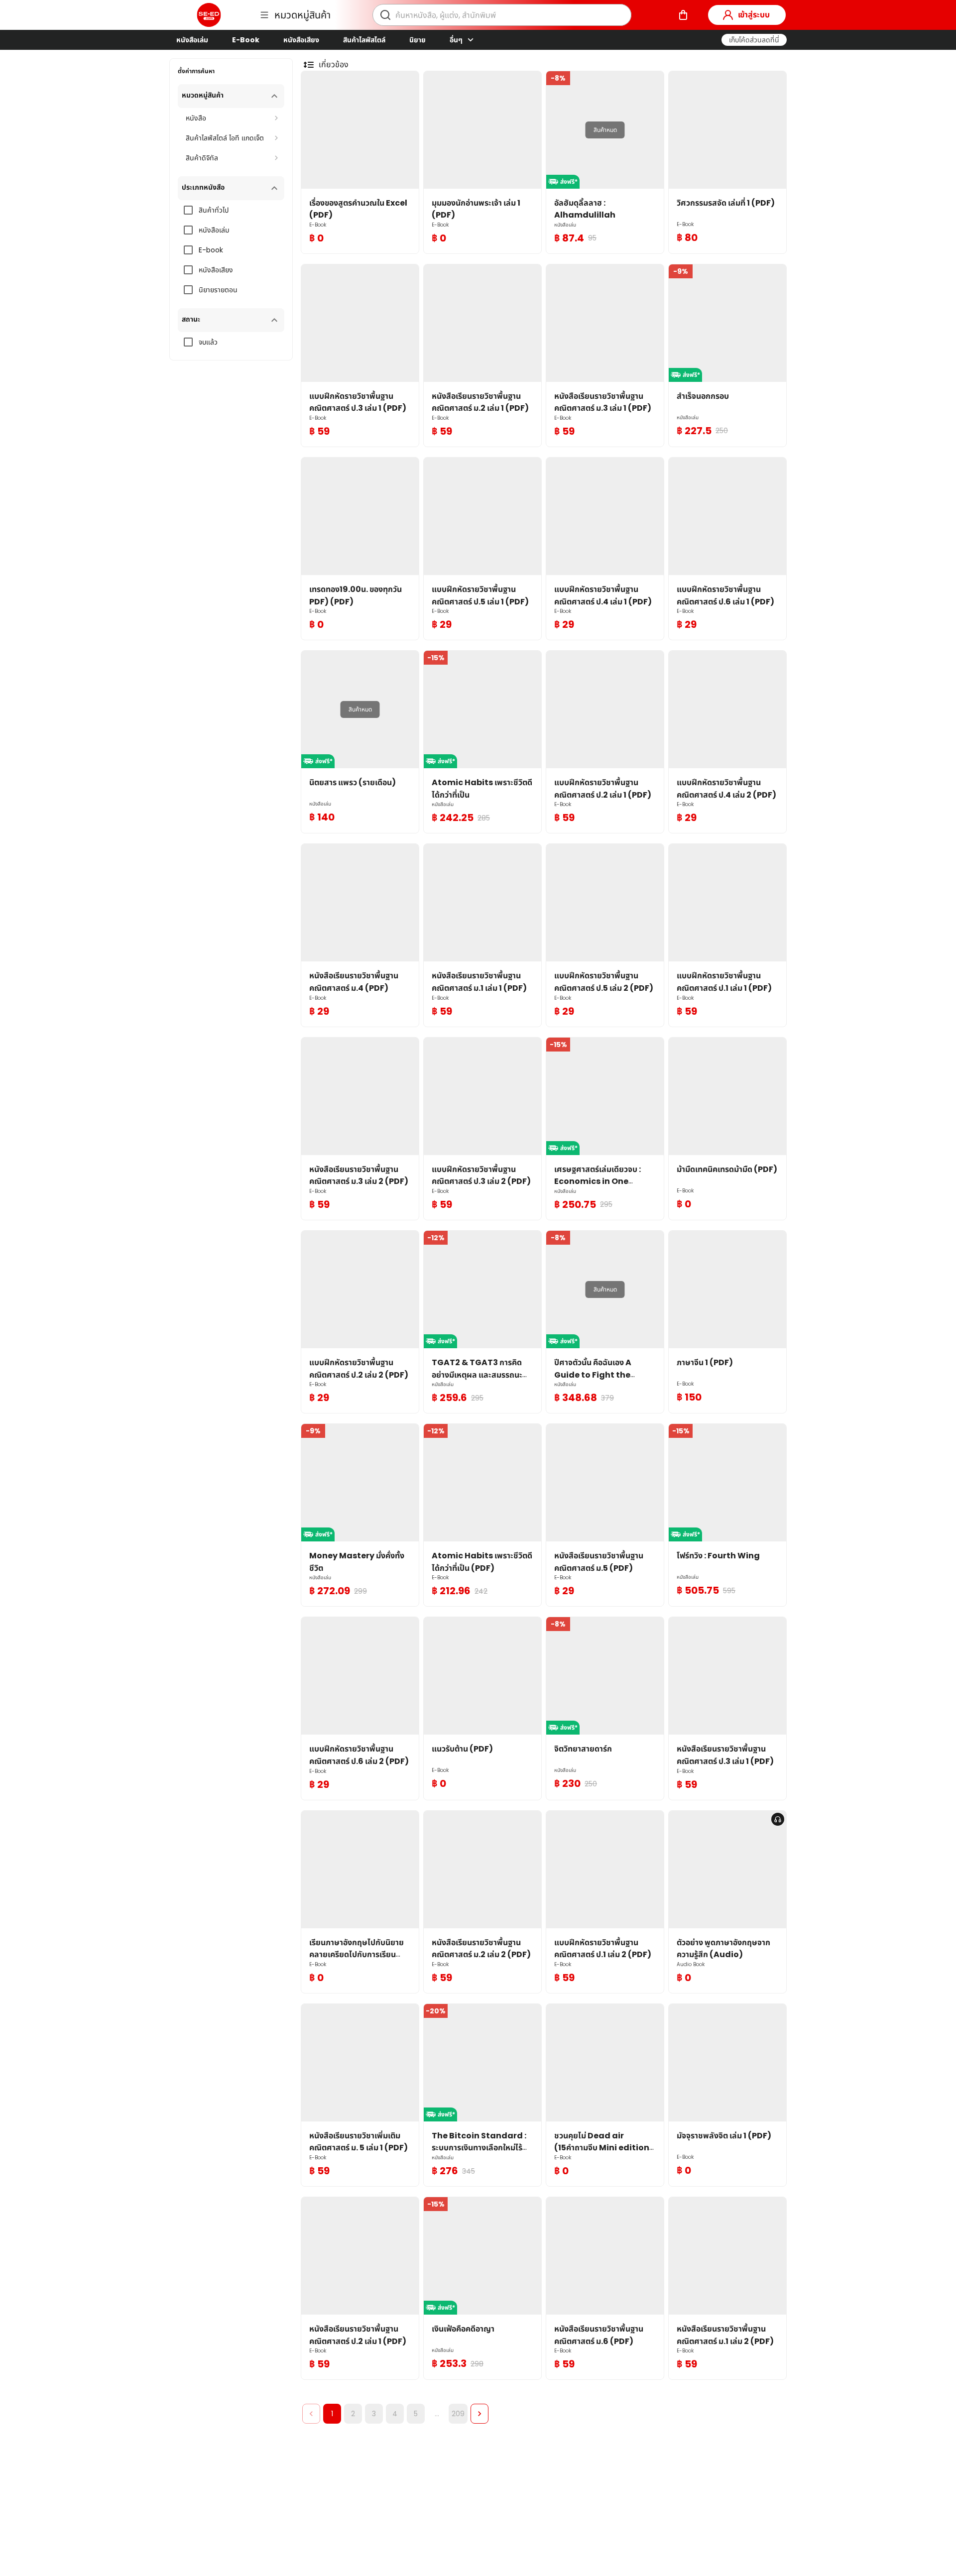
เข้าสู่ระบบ (754, 15)
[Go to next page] (479, 2414)
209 (458, 2414)
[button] (754, 40)
